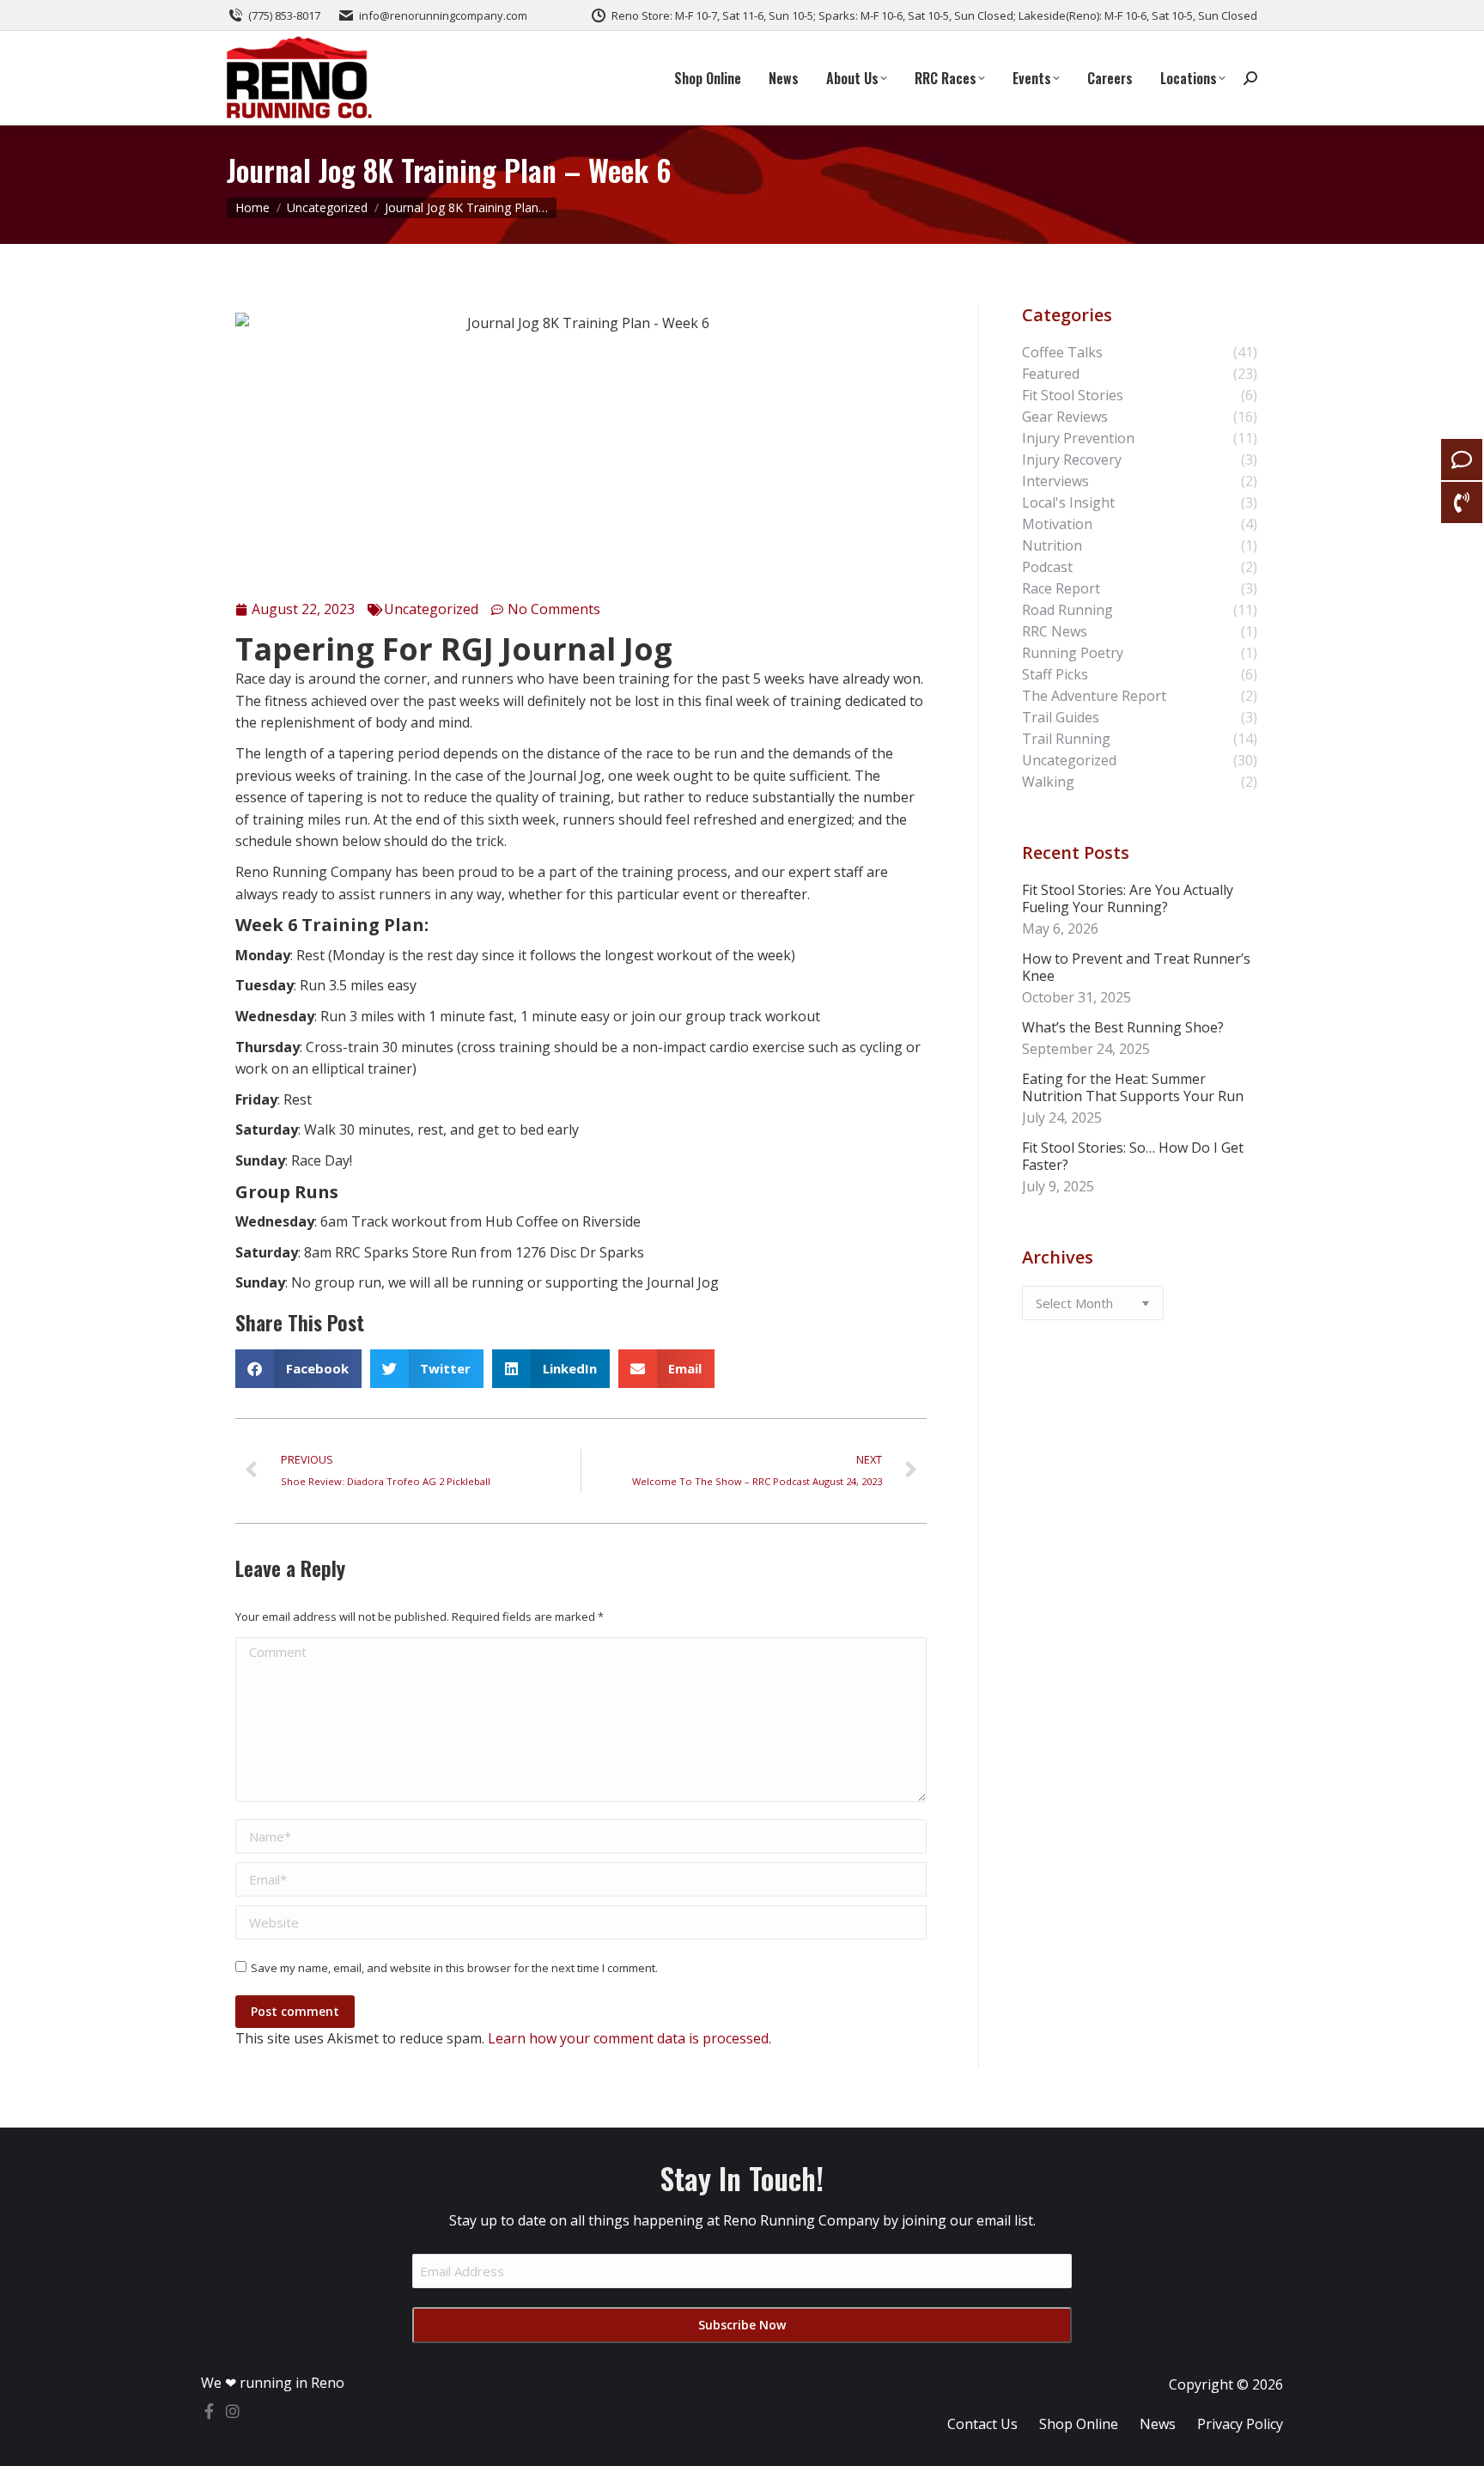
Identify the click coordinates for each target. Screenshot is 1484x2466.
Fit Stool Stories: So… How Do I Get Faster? (1133, 1156)
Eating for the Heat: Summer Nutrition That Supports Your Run (1133, 1087)
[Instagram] (233, 2411)
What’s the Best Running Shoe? (1123, 1027)
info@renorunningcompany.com (443, 15)
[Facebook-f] (209, 2411)
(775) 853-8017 (284, 15)
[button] (298, 1369)
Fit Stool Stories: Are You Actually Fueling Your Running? (1128, 898)
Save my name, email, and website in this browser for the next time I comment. (454, 1968)
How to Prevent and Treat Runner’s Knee (1136, 967)
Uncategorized (431, 609)
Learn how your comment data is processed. (629, 2038)
